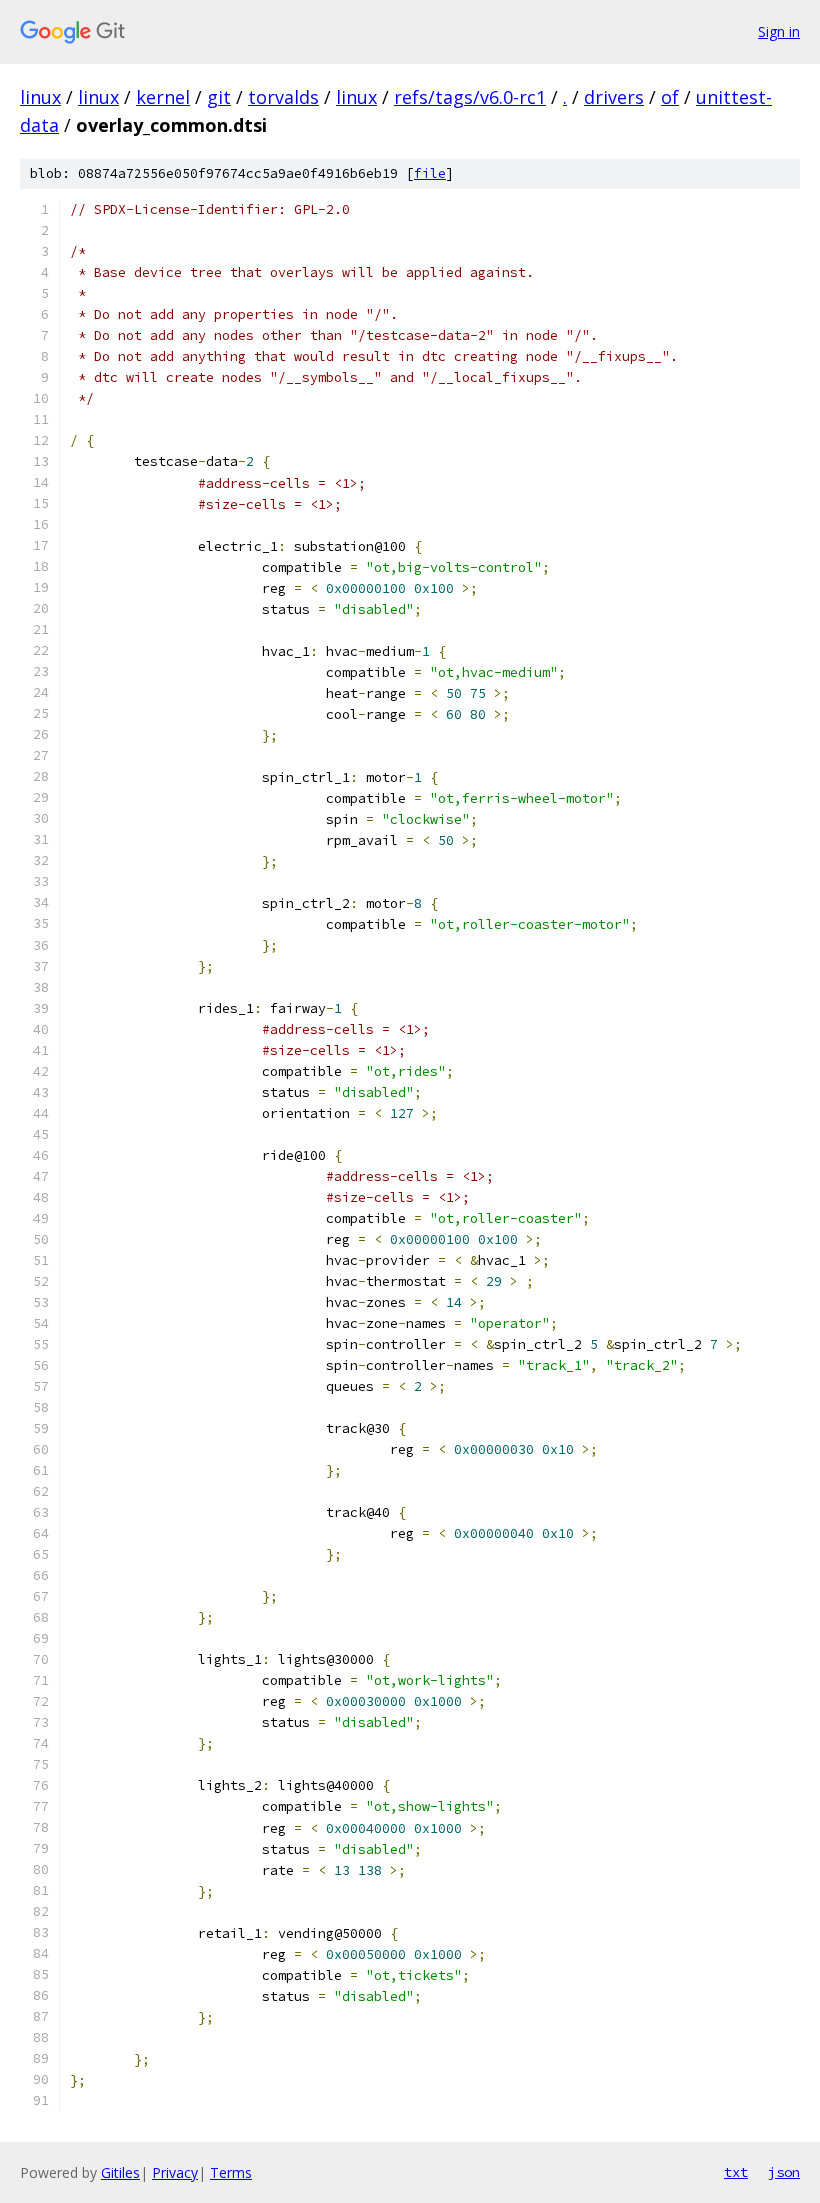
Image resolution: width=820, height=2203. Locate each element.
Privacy (175, 2172)
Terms (231, 2172)
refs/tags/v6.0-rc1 (470, 97)
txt (736, 2172)
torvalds (283, 97)
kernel (163, 97)
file (430, 173)
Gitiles (120, 2172)
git (219, 97)
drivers (614, 97)
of (670, 97)
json (784, 2172)
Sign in (779, 31)
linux (40, 97)
